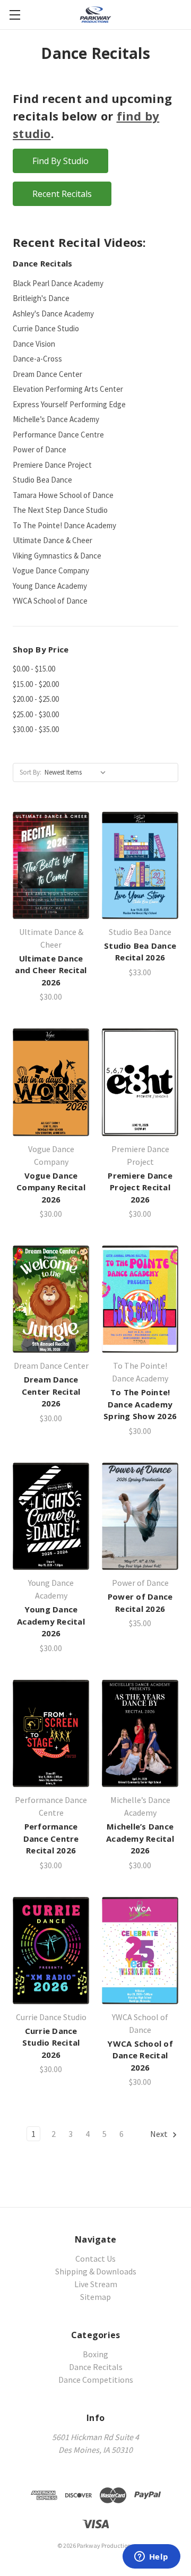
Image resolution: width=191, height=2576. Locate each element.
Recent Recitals (62, 194)
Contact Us (95, 2259)
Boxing (95, 2354)
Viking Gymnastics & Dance (57, 556)
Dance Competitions (96, 2380)
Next (160, 2134)
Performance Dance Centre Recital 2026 (51, 1838)
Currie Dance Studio (46, 328)
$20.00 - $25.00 (36, 699)
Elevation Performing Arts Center (68, 389)
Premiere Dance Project (52, 465)
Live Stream (96, 2284)
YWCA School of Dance (50, 601)
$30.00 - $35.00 (36, 729)
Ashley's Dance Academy (53, 314)
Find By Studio (60, 161)
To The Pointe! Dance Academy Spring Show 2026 (140, 1404)
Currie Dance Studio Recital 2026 (51, 2043)
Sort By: (31, 772)
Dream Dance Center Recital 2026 (51, 1391)
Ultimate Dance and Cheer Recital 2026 (51, 970)
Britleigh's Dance (41, 298)
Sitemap (95, 2297)
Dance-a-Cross (37, 359)
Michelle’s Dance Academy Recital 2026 (140, 1838)
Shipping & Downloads (96, 2271)
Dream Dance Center (47, 374)
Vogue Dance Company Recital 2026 (51, 1187)
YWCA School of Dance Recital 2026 (140, 2055)
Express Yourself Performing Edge (69, 404)
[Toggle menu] (15, 15)
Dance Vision (34, 344)
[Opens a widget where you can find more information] (151, 2557)
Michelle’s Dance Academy (56, 419)
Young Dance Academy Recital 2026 (51, 1621)
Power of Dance (40, 449)
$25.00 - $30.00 (36, 714)
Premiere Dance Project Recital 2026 (140, 1187)
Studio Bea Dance (42, 480)
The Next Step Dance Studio (60, 510)
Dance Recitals (96, 2367)
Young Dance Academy (50, 586)
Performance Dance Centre (58, 435)
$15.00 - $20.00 (36, 684)
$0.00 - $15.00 (34, 669)
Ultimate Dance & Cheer (53, 540)
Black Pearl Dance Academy (58, 283)
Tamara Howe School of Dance (63, 495)
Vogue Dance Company (51, 570)
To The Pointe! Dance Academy (64, 525)
